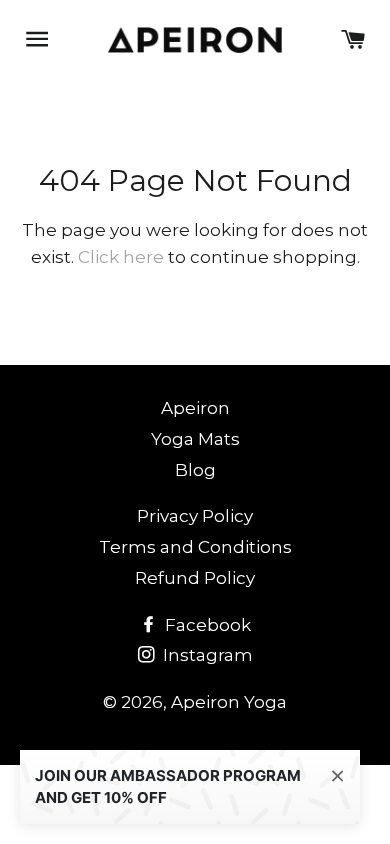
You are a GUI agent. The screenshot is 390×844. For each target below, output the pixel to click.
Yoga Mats (195, 439)
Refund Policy (195, 578)
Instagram (206, 655)
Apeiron (195, 408)
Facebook (206, 625)
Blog (195, 470)
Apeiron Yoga (229, 702)
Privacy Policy (195, 516)
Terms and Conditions (195, 547)
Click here (121, 257)
